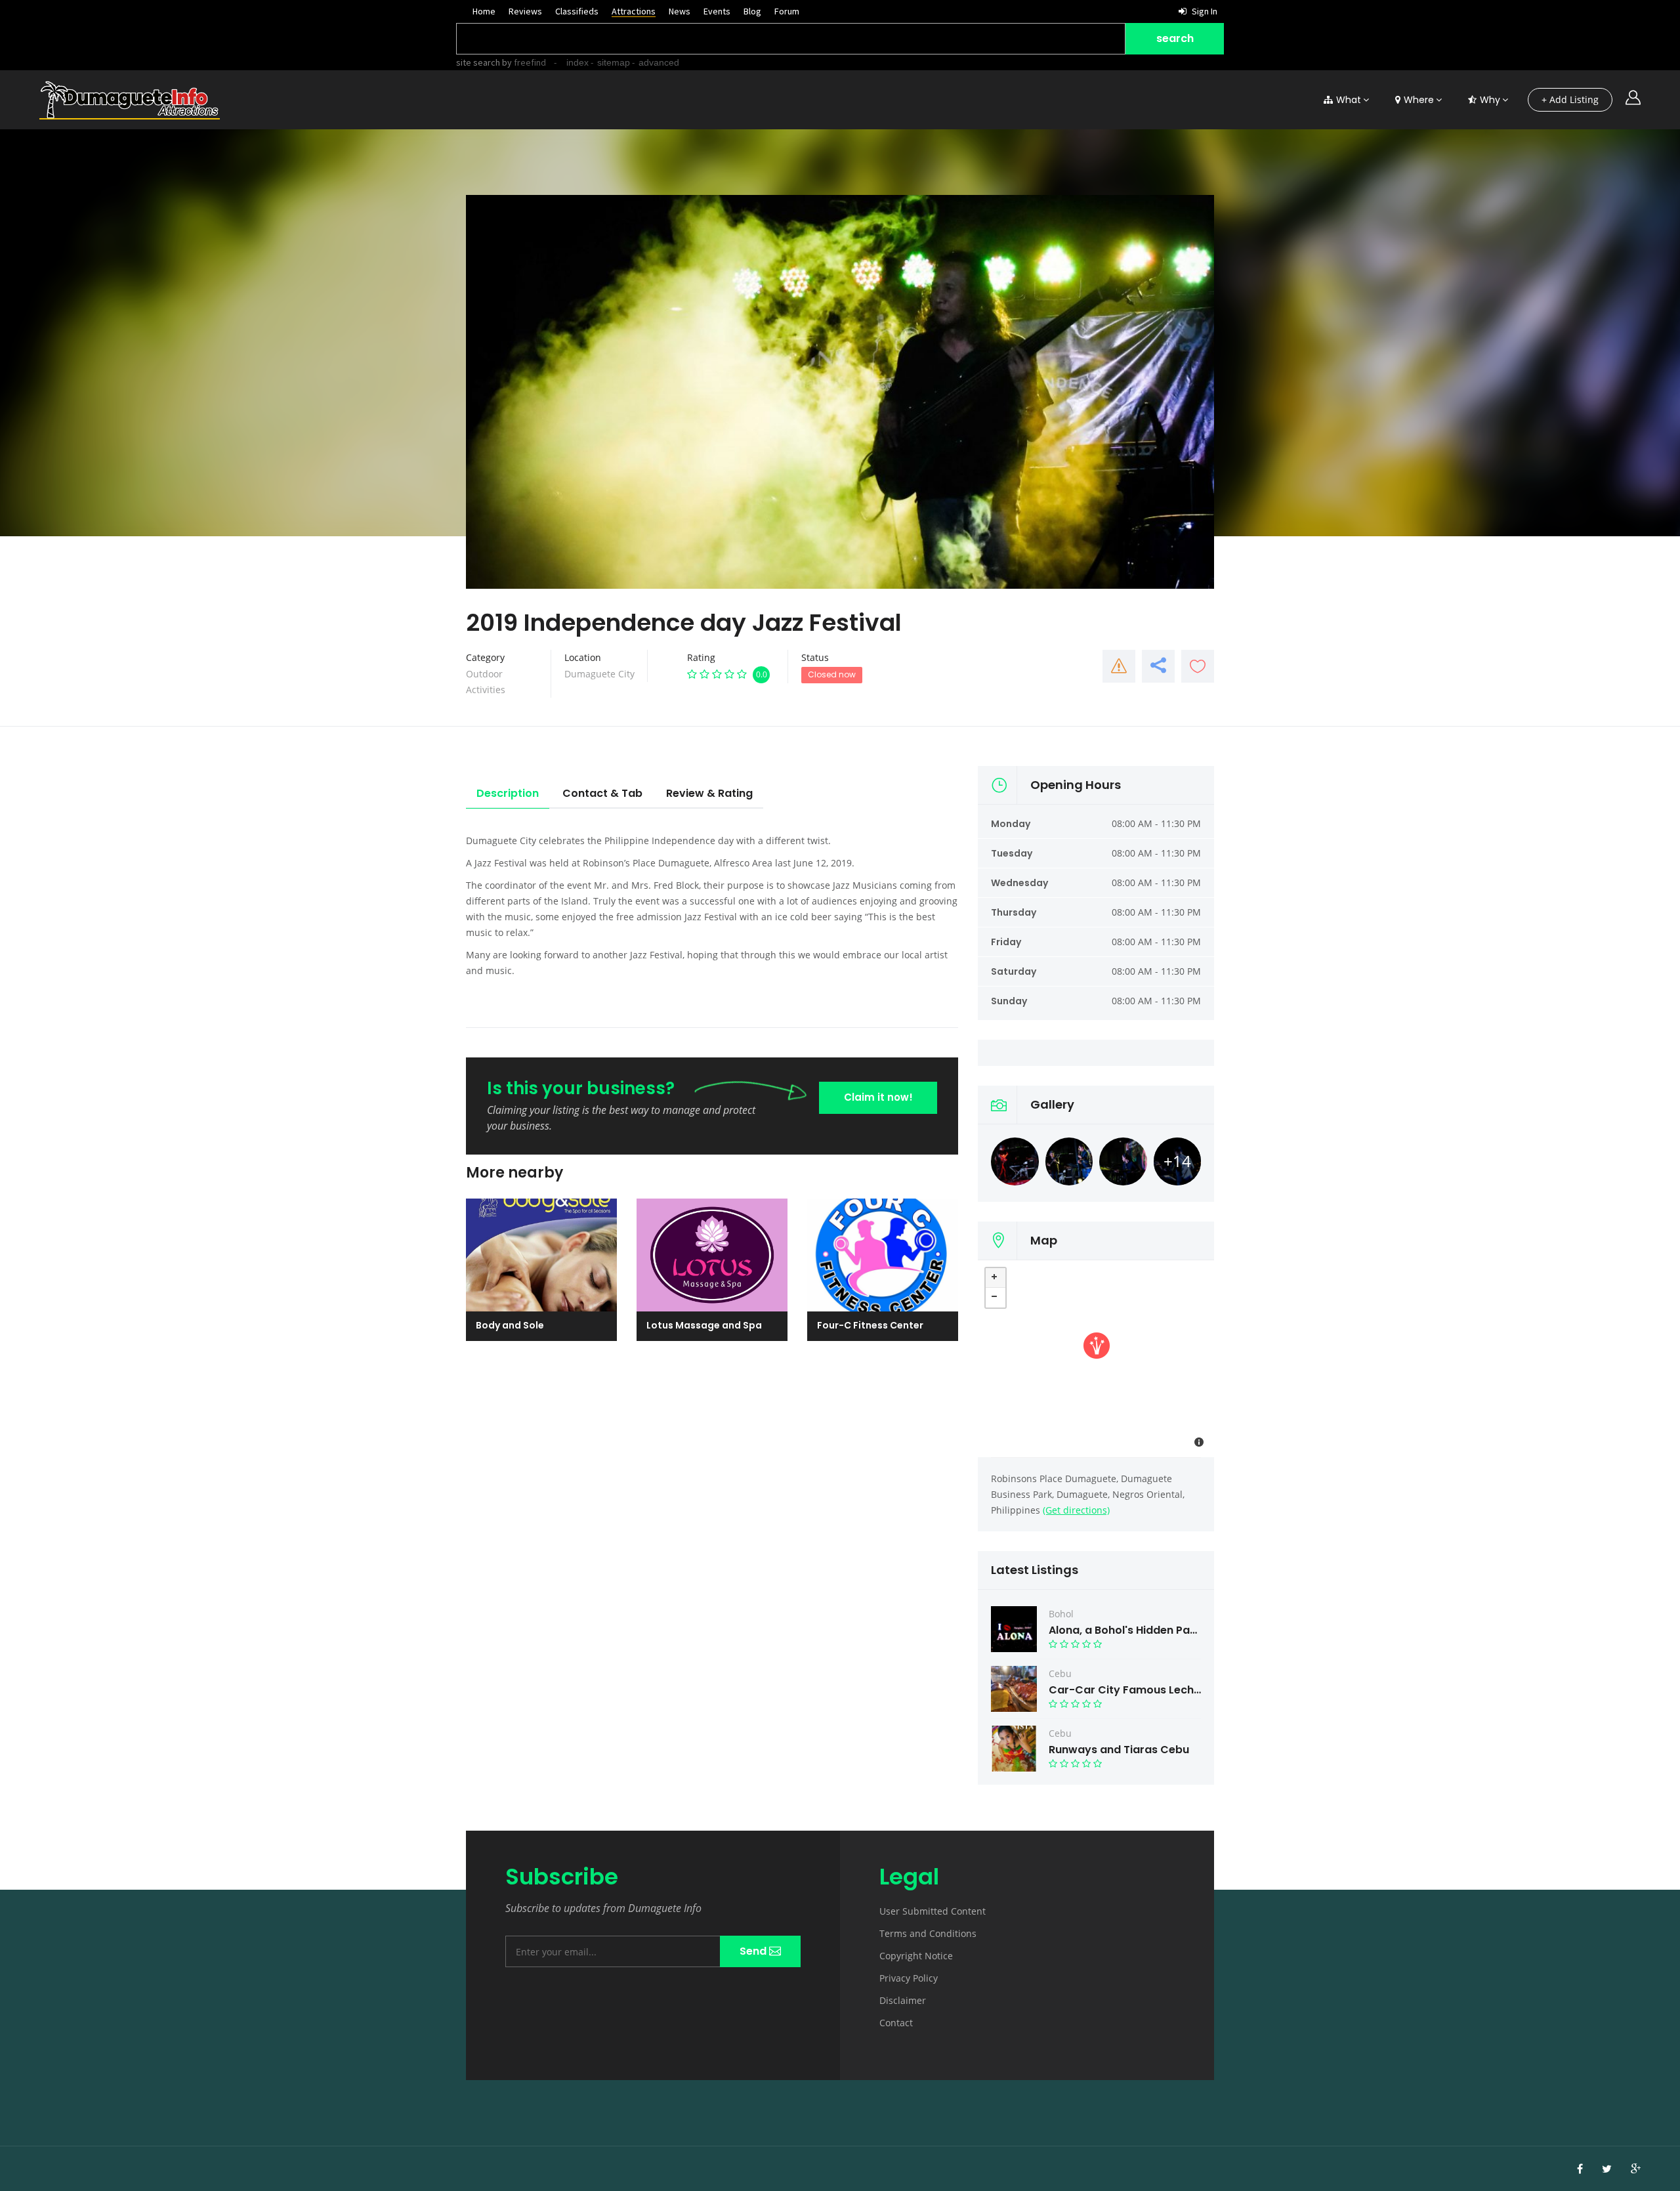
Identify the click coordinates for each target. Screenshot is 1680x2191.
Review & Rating (709, 793)
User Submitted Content (933, 1911)
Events (717, 11)
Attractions (634, 11)
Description (508, 793)
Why (1490, 100)
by (523, 62)
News (680, 11)
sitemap (614, 62)
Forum (787, 11)
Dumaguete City (599, 674)
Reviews (525, 11)
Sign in (1204, 11)
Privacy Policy (909, 1978)
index (577, 62)
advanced (659, 62)
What (1349, 100)
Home (484, 11)
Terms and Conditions (928, 1933)
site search (478, 62)
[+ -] (1096, 1359)
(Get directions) (1076, 1510)
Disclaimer (903, 2000)
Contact (896, 2023)
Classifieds (577, 11)
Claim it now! (878, 1097)
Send (754, 1951)
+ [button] (996, 1278)
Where (1419, 100)
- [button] (996, 1298)
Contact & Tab (602, 793)
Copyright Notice (916, 1956)
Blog (752, 11)
